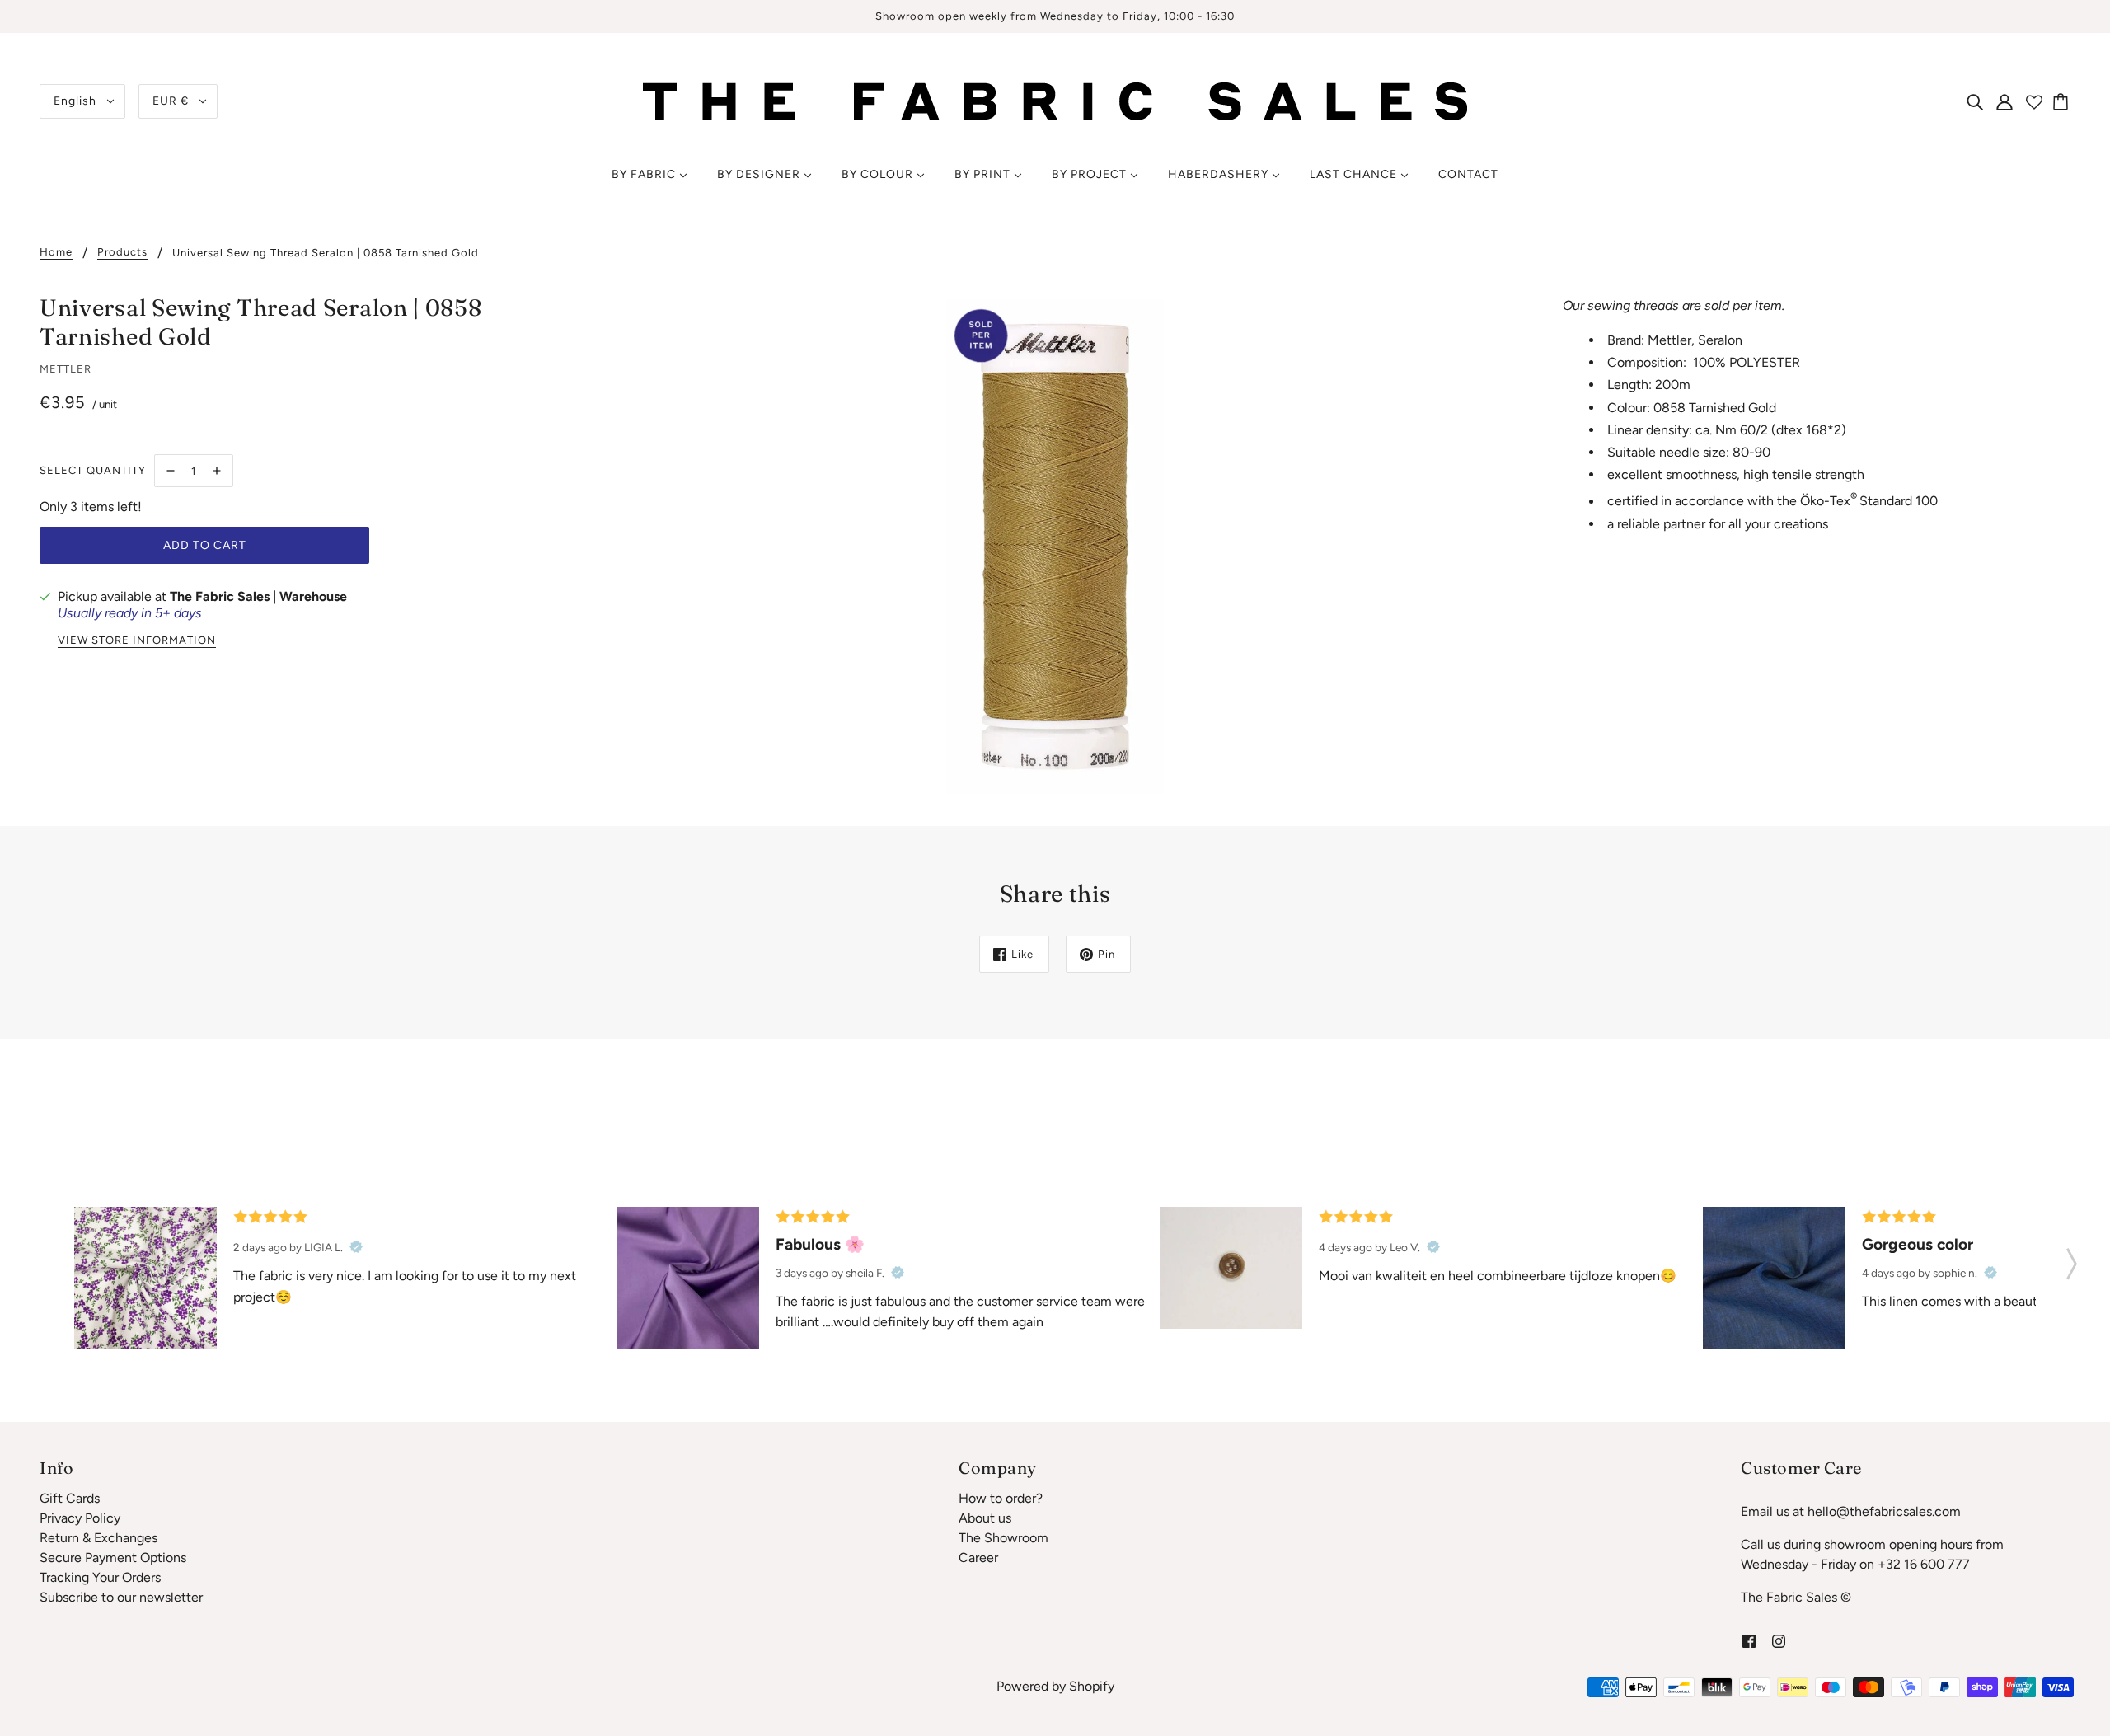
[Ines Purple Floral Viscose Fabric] (145, 1278)
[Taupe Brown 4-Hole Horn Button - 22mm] (1231, 1268)
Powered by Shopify (1055, 1686)
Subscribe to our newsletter (121, 1597)
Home (56, 252)
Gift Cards (70, 1498)
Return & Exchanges (98, 1538)
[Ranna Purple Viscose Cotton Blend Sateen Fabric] (689, 1278)
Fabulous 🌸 (820, 1244)
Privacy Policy (80, 1518)
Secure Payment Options (113, 1558)
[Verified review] (356, 1247)
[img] (1975, 101)
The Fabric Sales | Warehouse (258, 596)
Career (978, 1558)
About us (985, 1518)
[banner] (1055, 100)
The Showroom (1003, 1538)
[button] (2072, 1259)
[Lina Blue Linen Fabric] (1774, 1278)
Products (122, 252)
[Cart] (2063, 101)
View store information (137, 640)
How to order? (1001, 1498)
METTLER (66, 369)
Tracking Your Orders (100, 1577)
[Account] (2004, 101)
